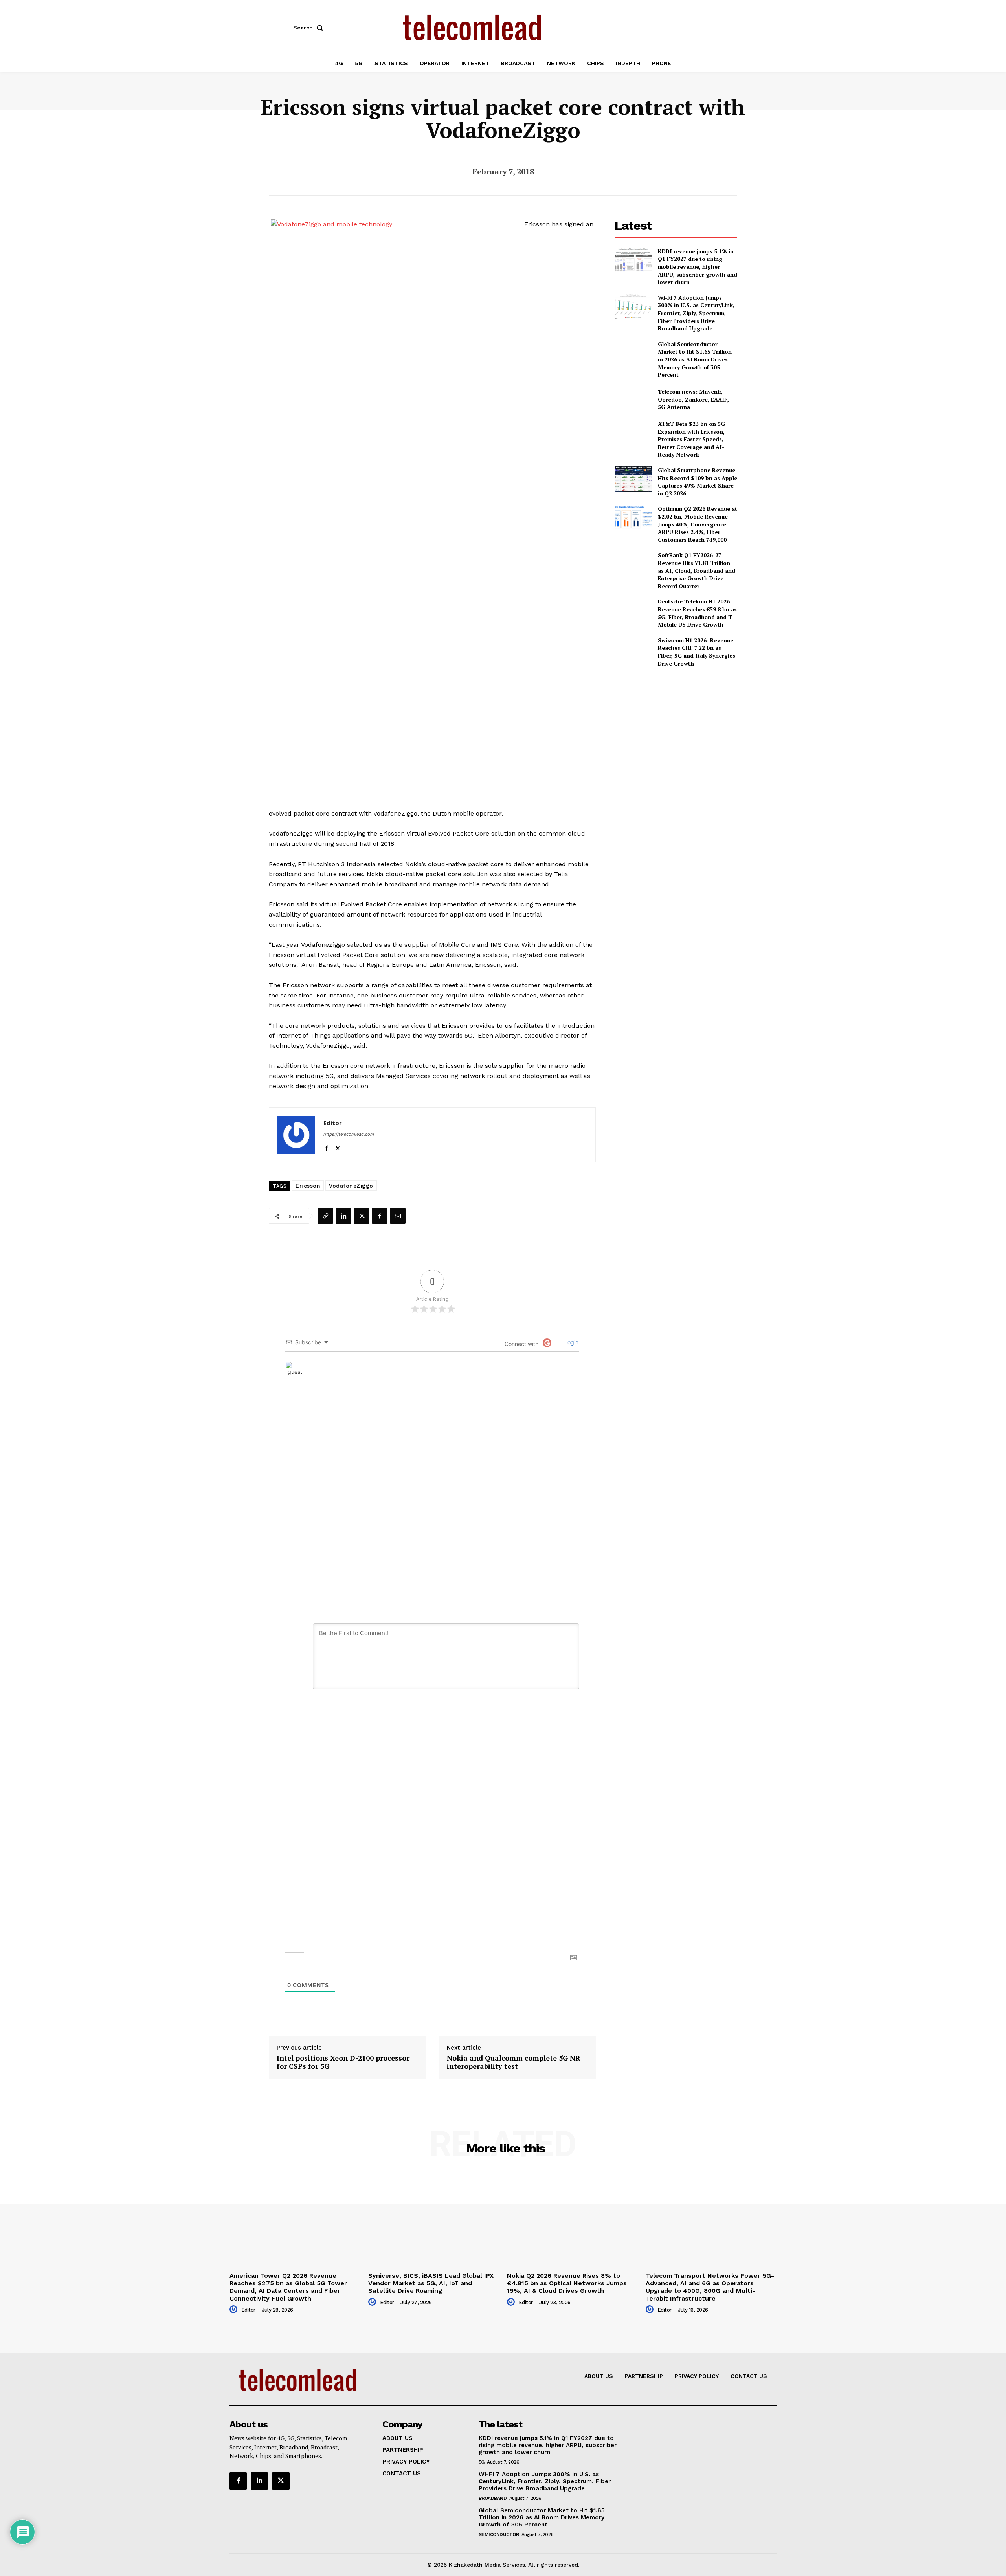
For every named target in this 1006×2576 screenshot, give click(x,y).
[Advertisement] (676, 729)
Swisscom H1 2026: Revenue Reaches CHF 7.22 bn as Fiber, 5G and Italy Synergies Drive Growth (697, 652)
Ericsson (308, 1186)
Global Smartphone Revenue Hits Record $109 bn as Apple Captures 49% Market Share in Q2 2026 (698, 482)
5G (482, 2462)
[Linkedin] (343, 1216)
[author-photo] (235, 2310)
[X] (338, 1147)
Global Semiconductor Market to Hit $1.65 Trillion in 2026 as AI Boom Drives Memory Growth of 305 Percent (695, 359)
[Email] (398, 1216)
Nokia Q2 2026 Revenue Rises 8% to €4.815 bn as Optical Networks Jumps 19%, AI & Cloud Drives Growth (567, 2283)
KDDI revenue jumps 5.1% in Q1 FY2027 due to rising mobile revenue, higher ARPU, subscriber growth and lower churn (698, 267)
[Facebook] (326, 1147)
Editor (333, 1123)
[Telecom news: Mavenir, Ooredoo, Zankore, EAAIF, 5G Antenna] (633, 399)
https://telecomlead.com (349, 1134)
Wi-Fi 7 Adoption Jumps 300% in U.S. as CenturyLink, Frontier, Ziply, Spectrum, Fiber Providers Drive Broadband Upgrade (696, 313)
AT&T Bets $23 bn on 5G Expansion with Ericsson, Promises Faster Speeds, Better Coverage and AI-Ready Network (691, 439)
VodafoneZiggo (351, 1186)
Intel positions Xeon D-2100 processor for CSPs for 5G (343, 2062)
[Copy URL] (325, 1216)
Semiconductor (499, 2534)
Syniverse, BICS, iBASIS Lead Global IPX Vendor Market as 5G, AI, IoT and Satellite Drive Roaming (431, 2283)
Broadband (493, 2498)
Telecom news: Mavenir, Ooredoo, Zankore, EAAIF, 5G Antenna (693, 399)
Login (571, 1342)
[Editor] (296, 1135)
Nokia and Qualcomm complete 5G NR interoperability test (514, 2062)
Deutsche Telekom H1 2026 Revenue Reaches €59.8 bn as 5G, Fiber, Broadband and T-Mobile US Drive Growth (697, 613)
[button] (310, 28)
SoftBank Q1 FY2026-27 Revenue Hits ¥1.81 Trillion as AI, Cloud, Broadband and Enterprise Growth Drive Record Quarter (697, 570)
